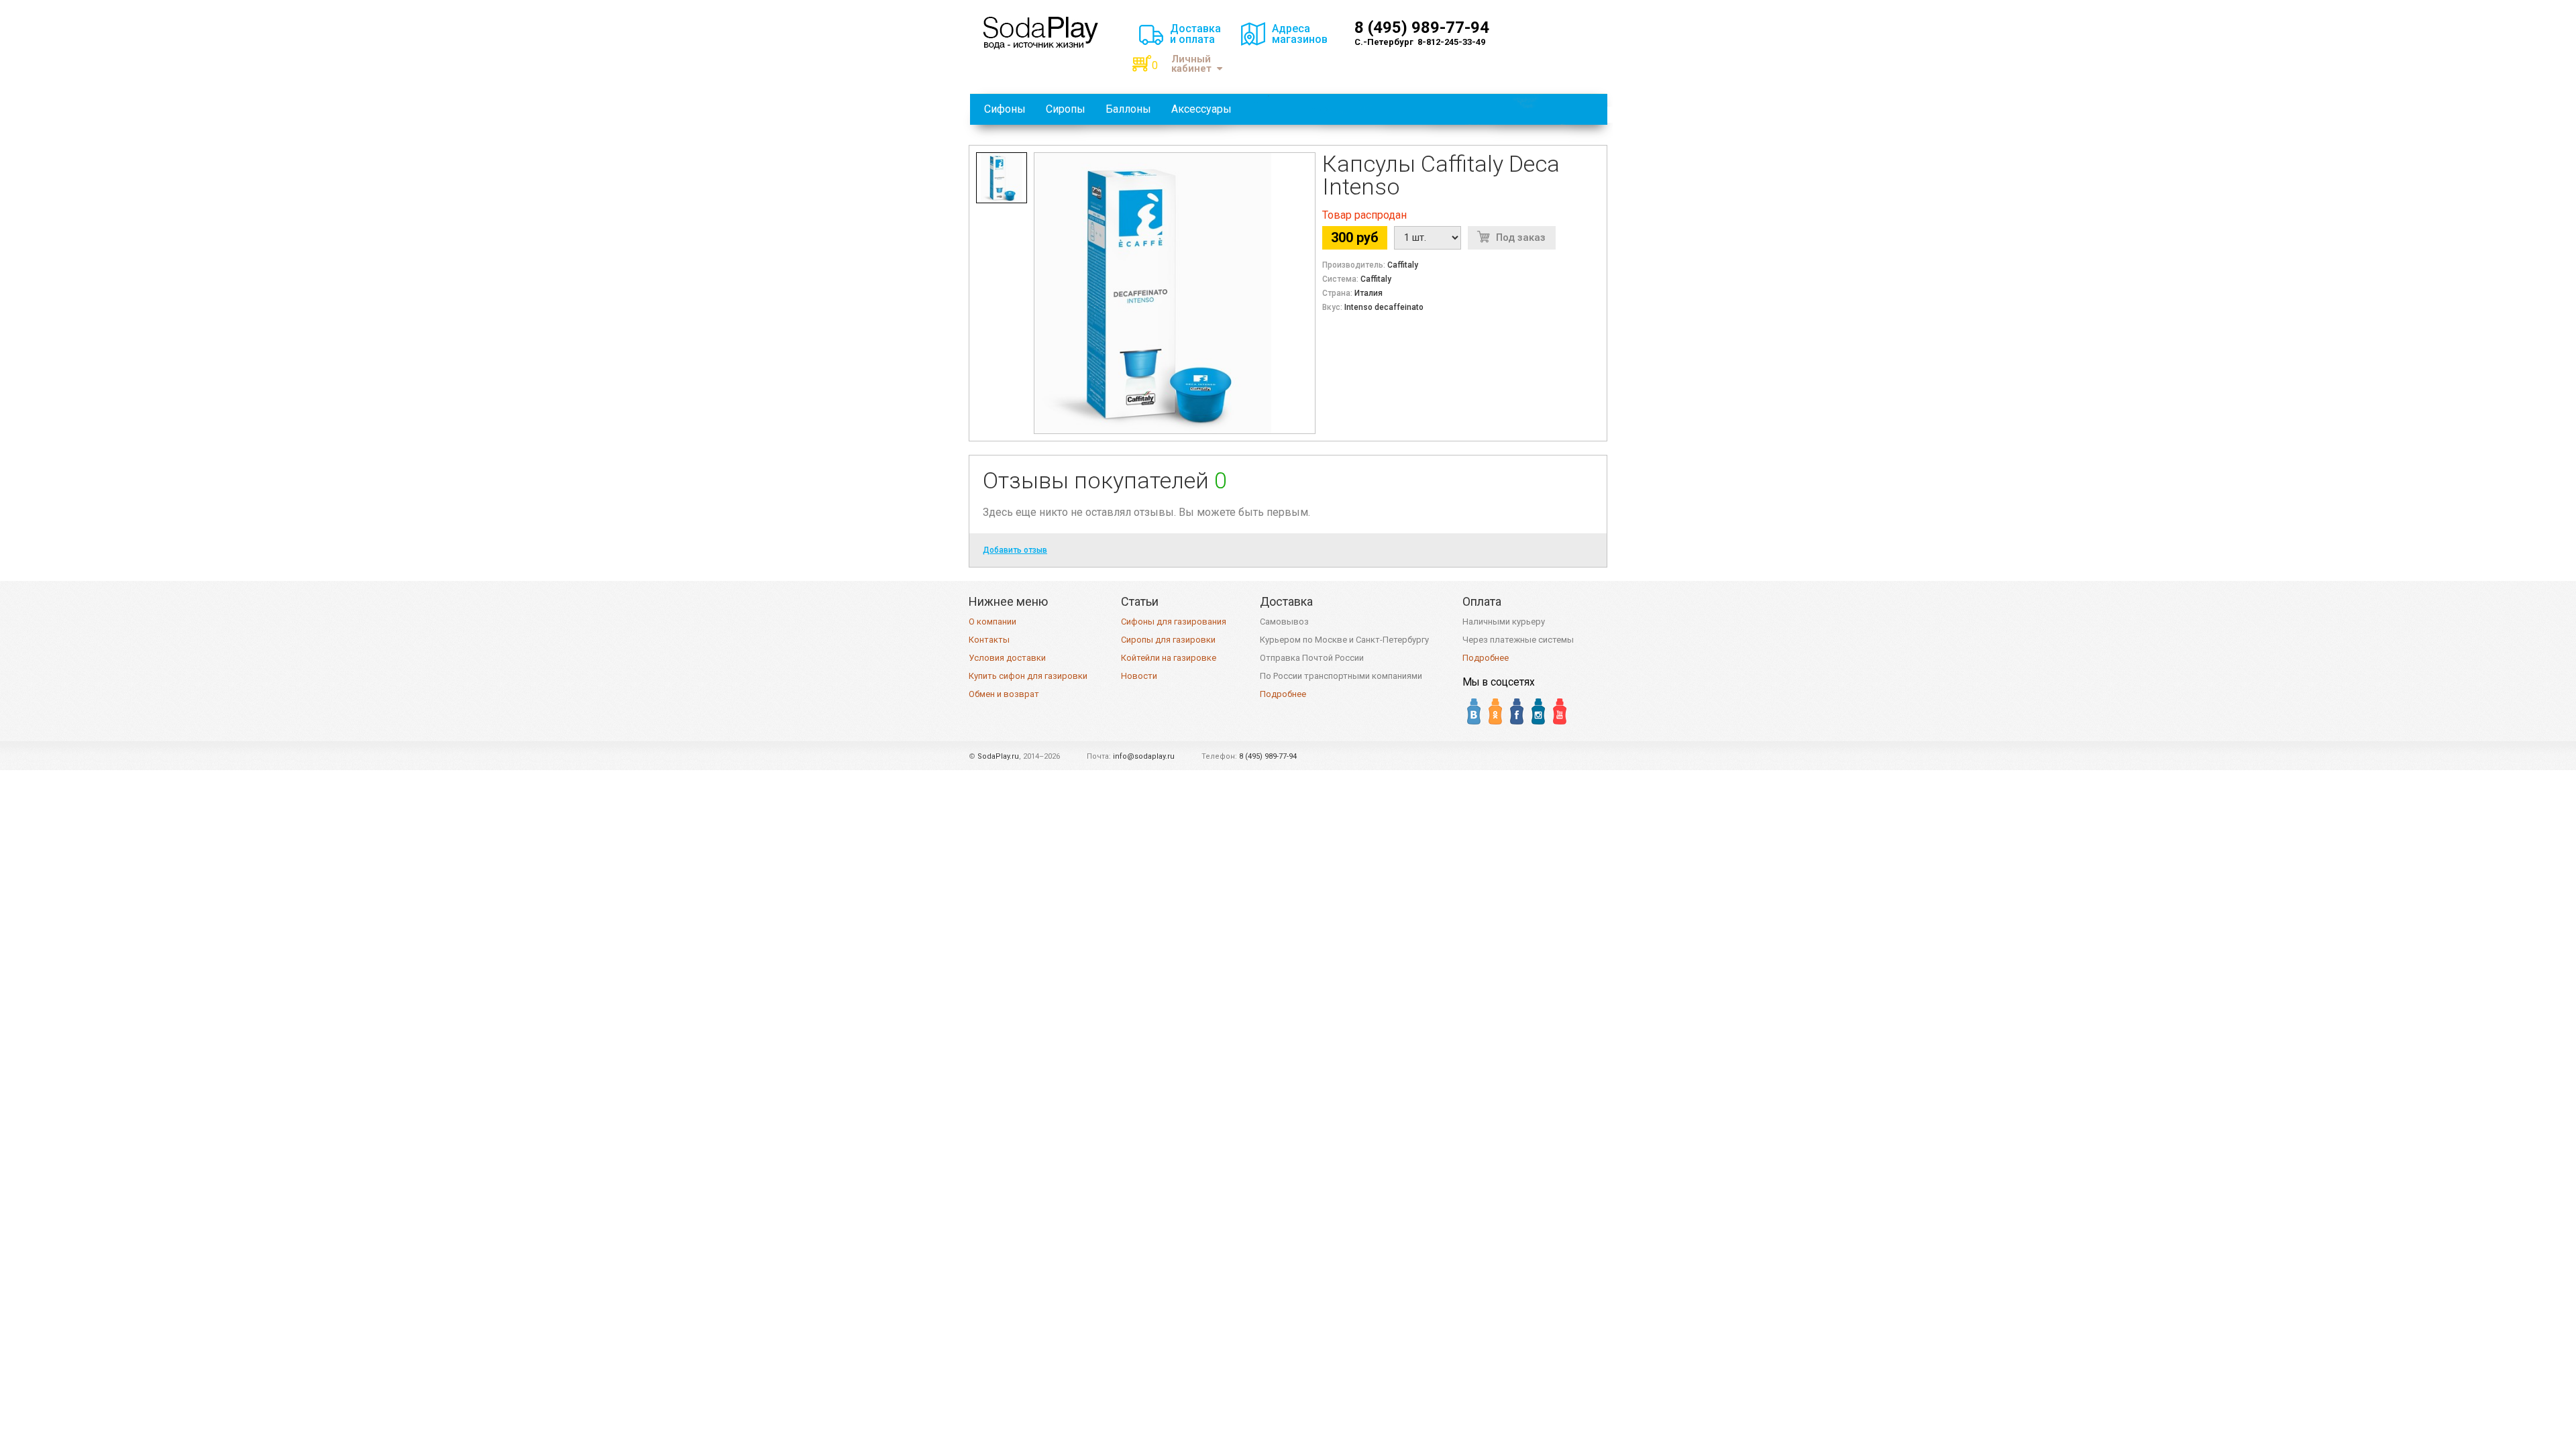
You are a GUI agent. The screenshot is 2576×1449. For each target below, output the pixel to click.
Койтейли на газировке (1169, 658)
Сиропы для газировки (1168, 640)
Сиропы (1066, 109)
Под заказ (1521, 237)
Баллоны (1128, 109)
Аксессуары (1201, 109)
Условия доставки (1007, 658)
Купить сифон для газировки (1028, 676)
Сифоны (1005, 109)
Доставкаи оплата (1195, 34)
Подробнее (1283, 694)
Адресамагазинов (1300, 34)
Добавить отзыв (1015, 550)
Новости (1139, 676)
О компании (992, 622)
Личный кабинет (1191, 64)
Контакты (989, 640)
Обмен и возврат (1004, 694)
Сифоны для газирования (1174, 622)
